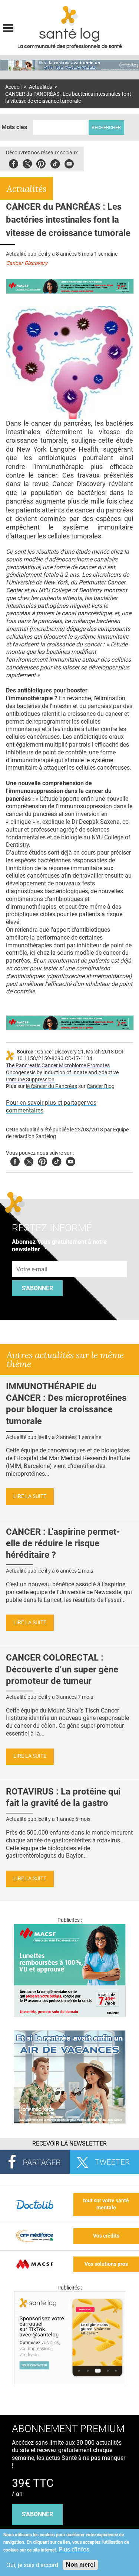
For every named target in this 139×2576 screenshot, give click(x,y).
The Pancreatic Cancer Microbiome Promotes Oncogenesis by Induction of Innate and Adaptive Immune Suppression (62, 1072)
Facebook (14, 163)
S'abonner (37, 1288)
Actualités (40, 87)
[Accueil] (69, 16)
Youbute (69, 163)
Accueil (13, 87)
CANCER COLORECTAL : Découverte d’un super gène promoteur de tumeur (62, 1669)
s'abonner (37, 2514)
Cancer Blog (101, 1086)
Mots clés (14, 127)
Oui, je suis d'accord (32, 2565)
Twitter (27, 163)
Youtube (71, 1161)
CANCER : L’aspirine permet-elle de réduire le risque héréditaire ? (63, 1543)
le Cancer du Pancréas (52, 1086)
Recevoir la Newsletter (69, 2144)
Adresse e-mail (32, 1257)
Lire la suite (30, 1496)
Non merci (80, 2565)
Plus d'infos (74, 2549)
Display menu (8, 27)
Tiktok (55, 163)
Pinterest (41, 163)
